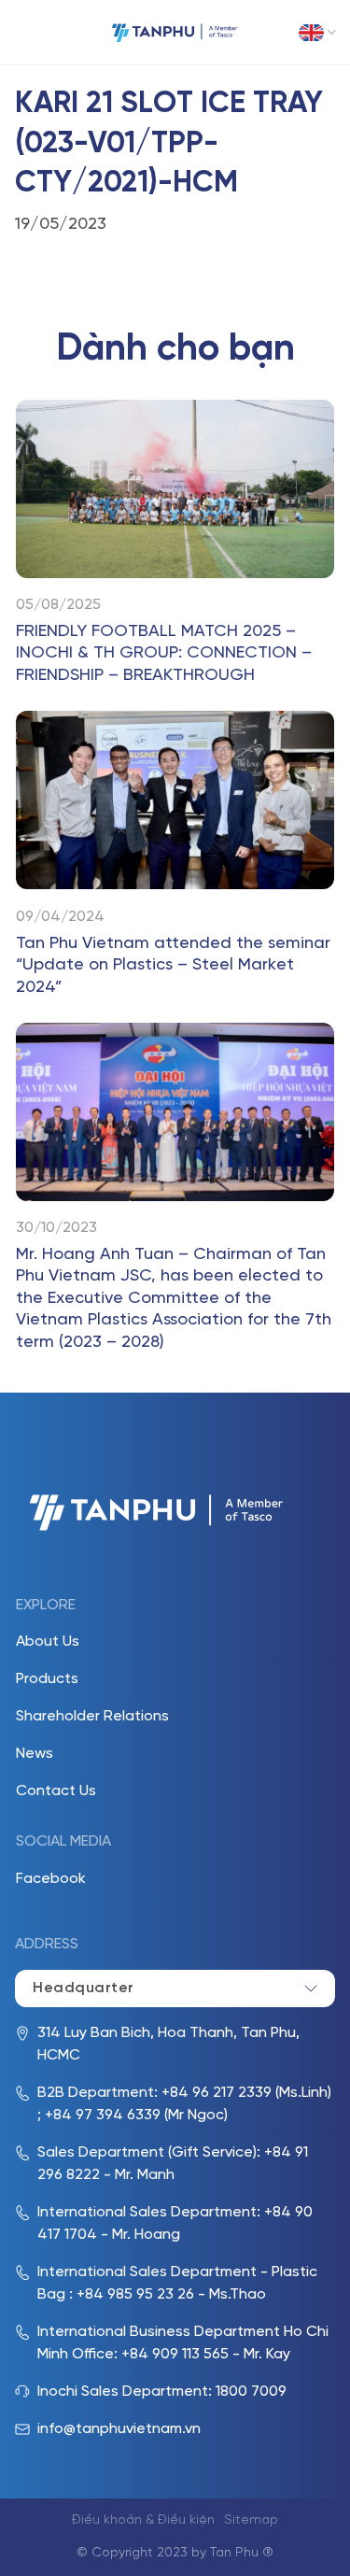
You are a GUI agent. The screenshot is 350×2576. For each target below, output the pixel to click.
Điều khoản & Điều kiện (143, 2520)
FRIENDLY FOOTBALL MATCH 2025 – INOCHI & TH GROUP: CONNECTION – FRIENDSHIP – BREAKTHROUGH (164, 654)
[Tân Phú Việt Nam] (175, 32)
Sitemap (251, 2520)
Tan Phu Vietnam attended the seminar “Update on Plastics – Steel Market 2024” (173, 966)
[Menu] (28, 33)
